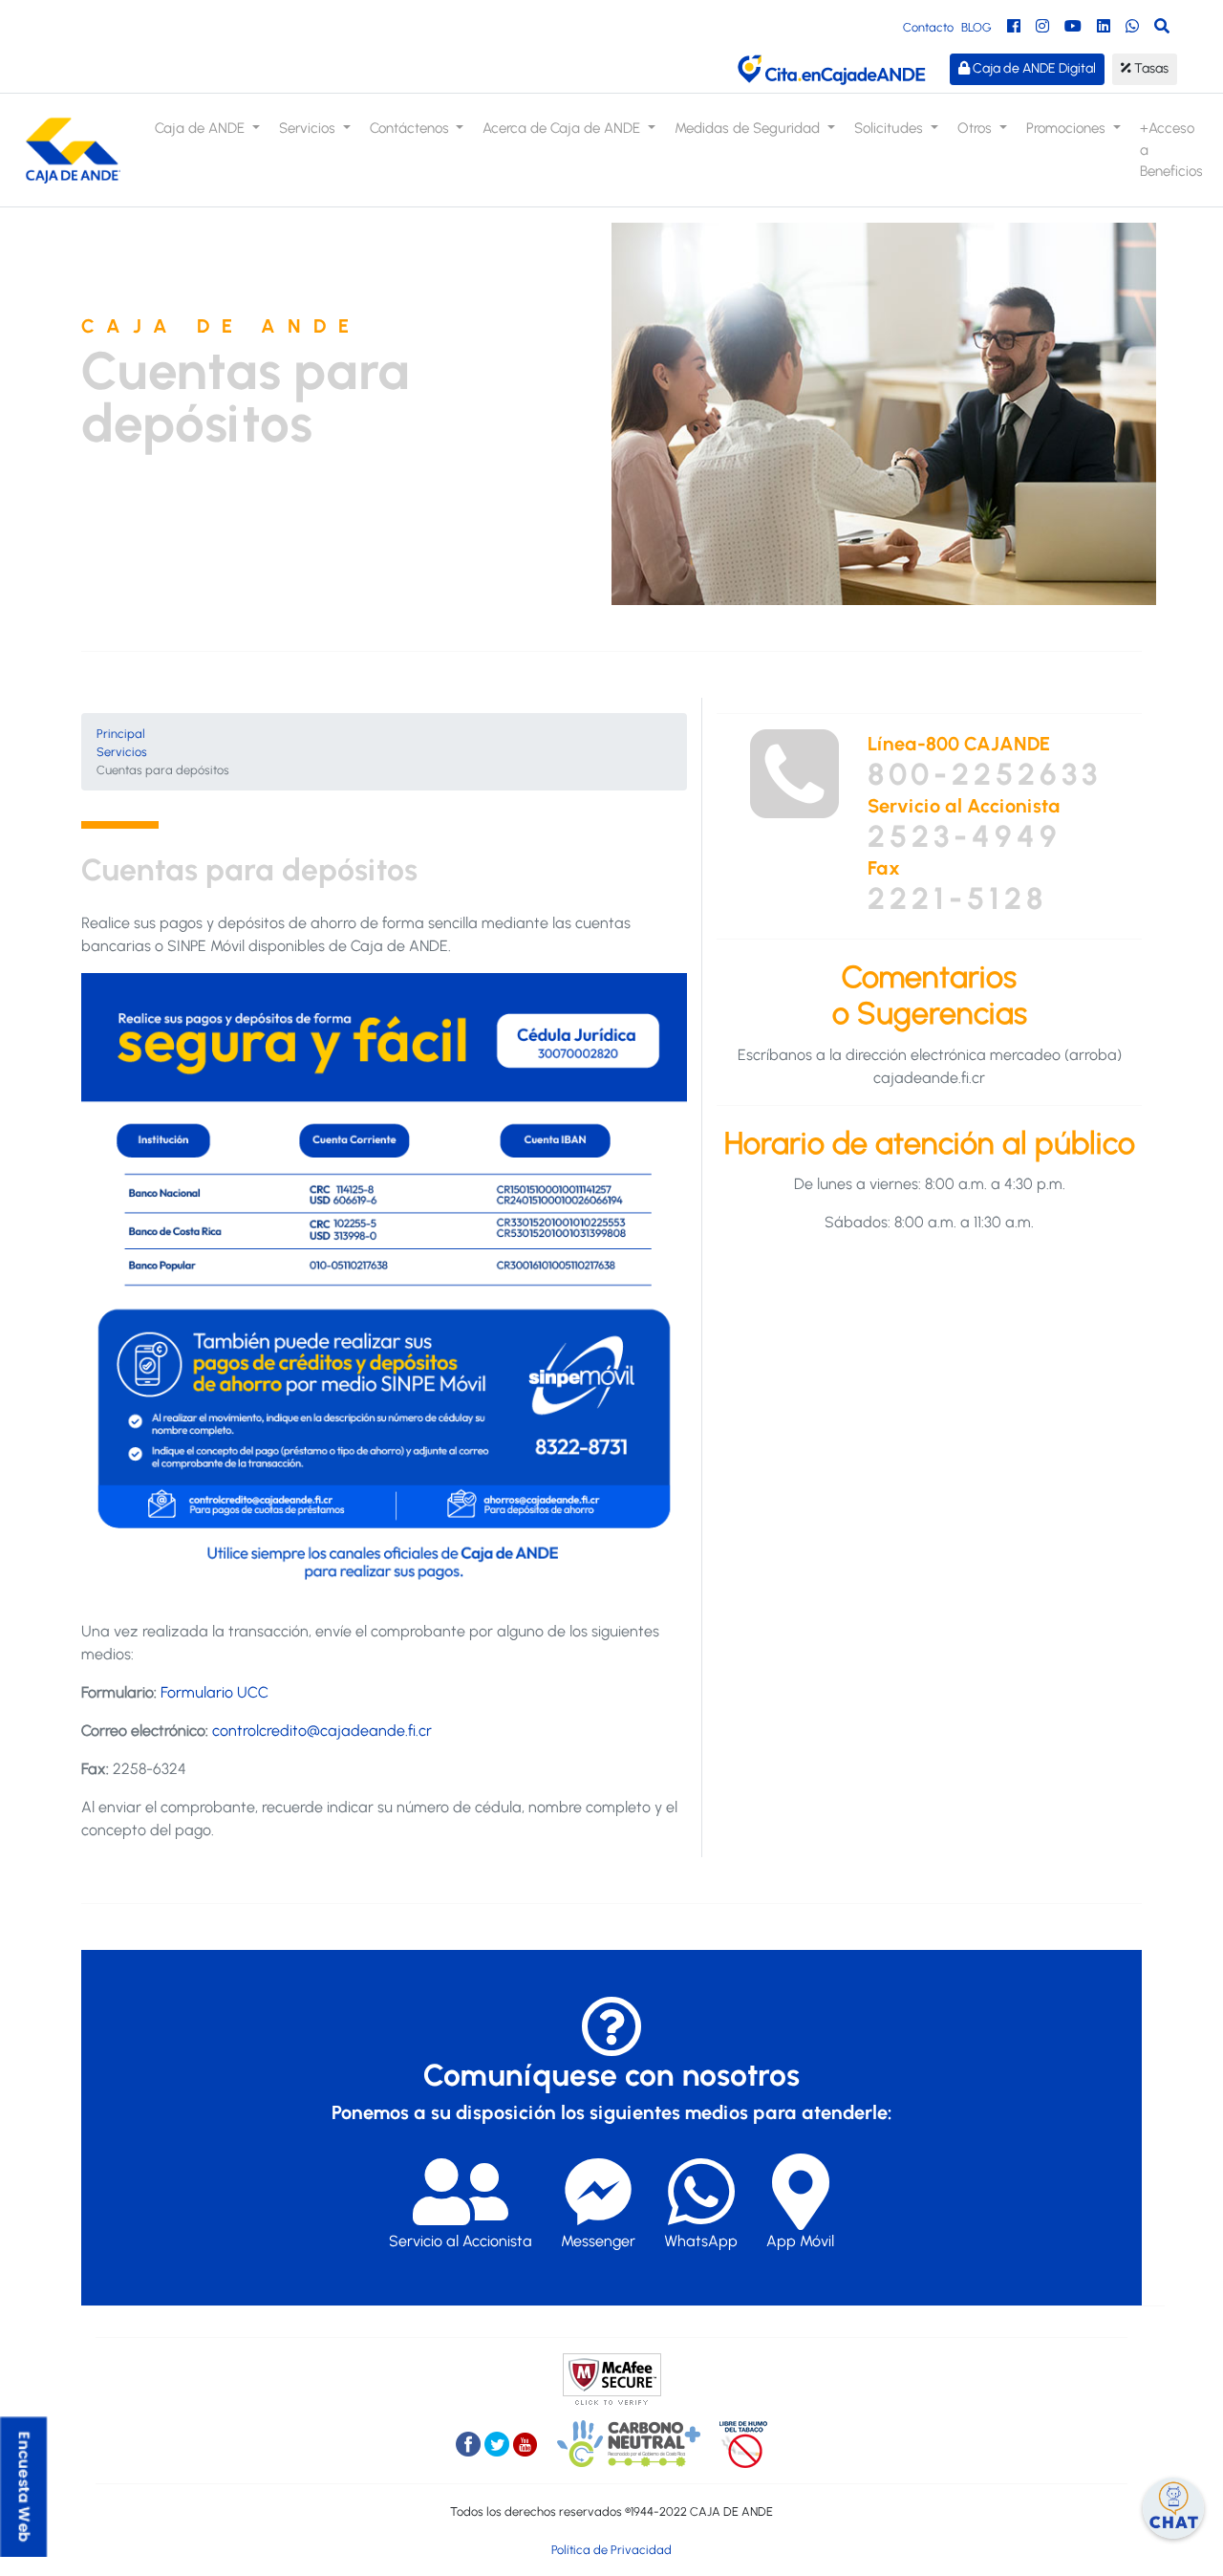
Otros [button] (976, 128)
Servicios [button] (309, 128)
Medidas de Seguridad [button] (749, 128)
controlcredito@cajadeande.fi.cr (322, 1731)
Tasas (1150, 68)
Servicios (122, 752)
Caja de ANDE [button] (202, 128)
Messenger (598, 2241)
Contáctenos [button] (411, 128)
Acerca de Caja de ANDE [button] (563, 128)
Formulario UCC (215, 1692)
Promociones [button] (1068, 128)
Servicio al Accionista (461, 2241)
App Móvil (800, 2241)
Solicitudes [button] (890, 128)
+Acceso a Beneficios (1171, 150)
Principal (121, 734)
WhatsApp (701, 2241)
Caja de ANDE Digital (1033, 68)
